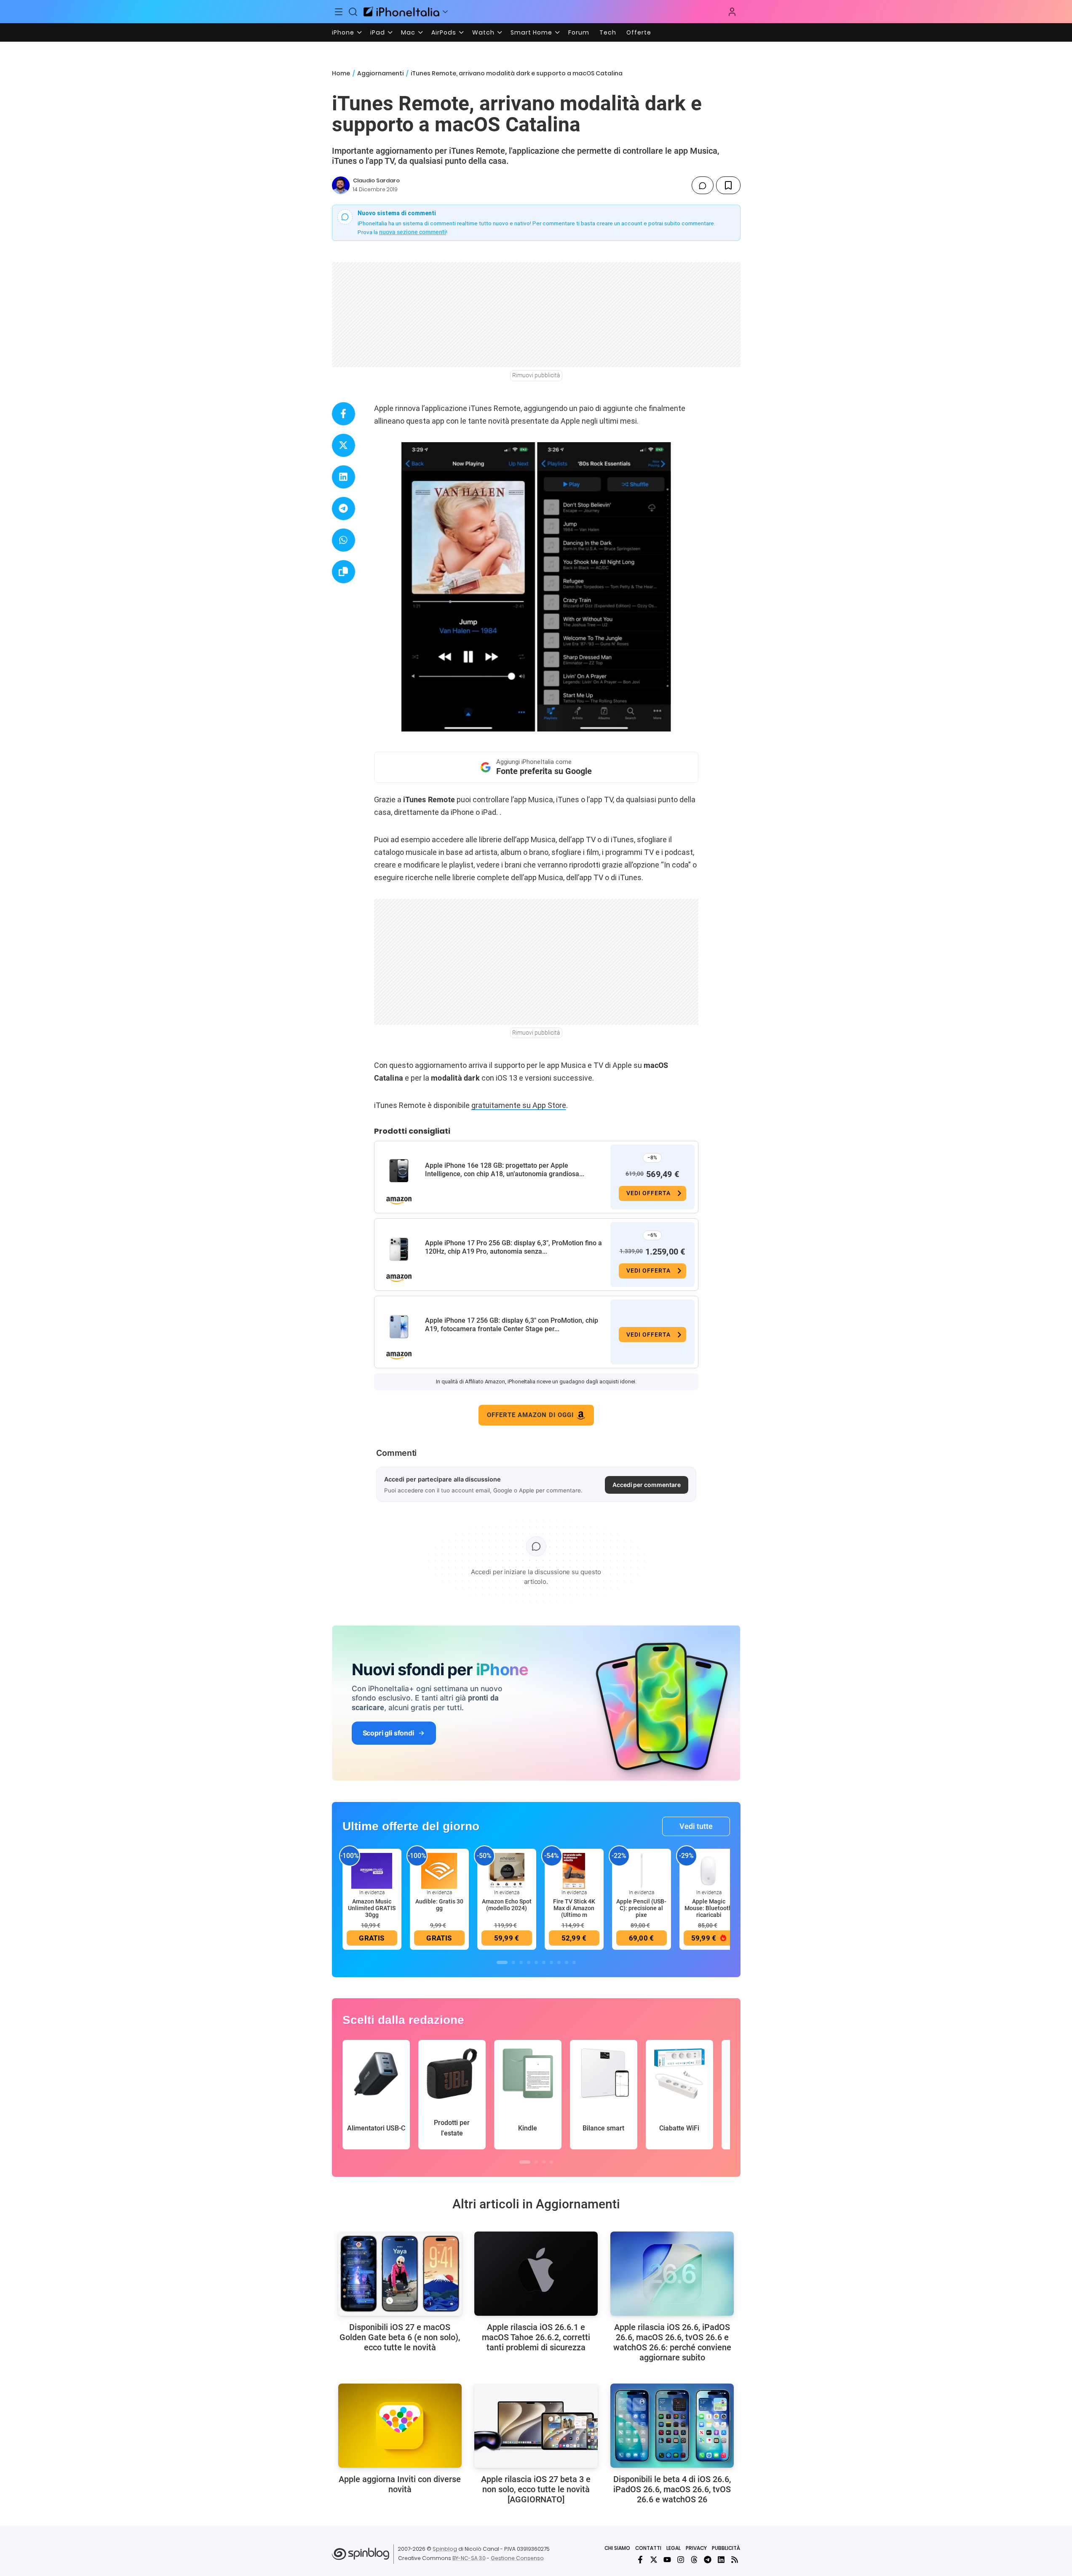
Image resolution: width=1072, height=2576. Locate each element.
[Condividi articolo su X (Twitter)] (344, 445)
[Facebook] (640, 2560)
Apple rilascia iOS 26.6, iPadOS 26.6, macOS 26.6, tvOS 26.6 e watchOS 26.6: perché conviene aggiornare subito (672, 2342)
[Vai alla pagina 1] (502, 1962)
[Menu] (339, 12)
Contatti (648, 2548)
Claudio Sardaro (376, 180)
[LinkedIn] (721, 2560)
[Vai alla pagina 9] (567, 1962)
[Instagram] (681, 2560)
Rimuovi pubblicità (536, 375)
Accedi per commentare (647, 1485)
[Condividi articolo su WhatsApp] (344, 540)
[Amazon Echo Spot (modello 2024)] (507, 1870)
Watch (483, 32)
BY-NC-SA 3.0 (469, 2558)
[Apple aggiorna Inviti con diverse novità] (400, 2426)
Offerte (639, 32)
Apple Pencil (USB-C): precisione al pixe (641, 1908)
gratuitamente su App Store (519, 1105)
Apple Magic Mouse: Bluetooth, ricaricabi (709, 1908)
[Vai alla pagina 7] (551, 1962)
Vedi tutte (696, 1826)
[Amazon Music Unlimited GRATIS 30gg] (372, 1870)
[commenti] (703, 185)
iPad (378, 32)
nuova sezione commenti (413, 232)
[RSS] (735, 2560)
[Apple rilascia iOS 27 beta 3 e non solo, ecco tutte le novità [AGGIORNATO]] (536, 2426)
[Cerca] (353, 12)
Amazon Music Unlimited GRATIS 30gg (372, 1908)
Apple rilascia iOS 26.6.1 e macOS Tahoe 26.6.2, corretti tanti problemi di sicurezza (536, 2337)
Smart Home (531, 32)
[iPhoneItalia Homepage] (401, 12)
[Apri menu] (445, 12)
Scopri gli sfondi (388, 1733)
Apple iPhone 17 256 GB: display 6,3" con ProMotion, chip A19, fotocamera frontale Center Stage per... (512, 1325)
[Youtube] (667, 2560)
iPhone (343, 32)
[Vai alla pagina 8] (559, 1962)
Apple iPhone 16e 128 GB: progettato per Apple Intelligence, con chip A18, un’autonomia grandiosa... (505, 1170)
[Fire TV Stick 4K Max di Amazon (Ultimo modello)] (574, 1870)
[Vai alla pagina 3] (521, 1962)
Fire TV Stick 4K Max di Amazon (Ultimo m (574, 1908)
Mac (408, 32)
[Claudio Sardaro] (341, 185)
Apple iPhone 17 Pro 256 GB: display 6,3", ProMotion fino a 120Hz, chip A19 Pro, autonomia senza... (513, 1247)
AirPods (444, 32)
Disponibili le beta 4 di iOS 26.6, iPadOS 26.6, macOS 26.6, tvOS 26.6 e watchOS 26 (672, 2489)
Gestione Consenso (517, 2558)
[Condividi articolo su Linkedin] (344, 477)
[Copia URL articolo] (344, 572)
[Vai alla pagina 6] (544, 1962)
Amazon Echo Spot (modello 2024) (507, 1905)
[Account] (732, 12)
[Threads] (694, 2560)
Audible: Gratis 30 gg (439, 1905)
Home (341, 73)
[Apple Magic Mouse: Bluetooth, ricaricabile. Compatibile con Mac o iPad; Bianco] (709, 1870)
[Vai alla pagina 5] (536, 1962)
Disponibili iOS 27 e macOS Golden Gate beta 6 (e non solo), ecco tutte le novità (400, 2337)
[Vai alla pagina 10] (574, 1962)
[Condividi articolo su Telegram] (344, 509)
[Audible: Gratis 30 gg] (439, 1870)
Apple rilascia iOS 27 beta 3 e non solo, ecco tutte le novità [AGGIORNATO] (536, 2489)
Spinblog (445, 2549)
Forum (579, 32)
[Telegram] (708, 2560)
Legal (674, 2548)
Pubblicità (726, 2548)
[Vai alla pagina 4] (529, 1962)
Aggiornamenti (380, 73)
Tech (608, 32)
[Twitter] (654, 2560)
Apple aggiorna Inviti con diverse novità (400, 2484)
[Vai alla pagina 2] (513, 1962)
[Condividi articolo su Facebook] (344, 414)
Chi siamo (617, 2548)
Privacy (696, 2548)
